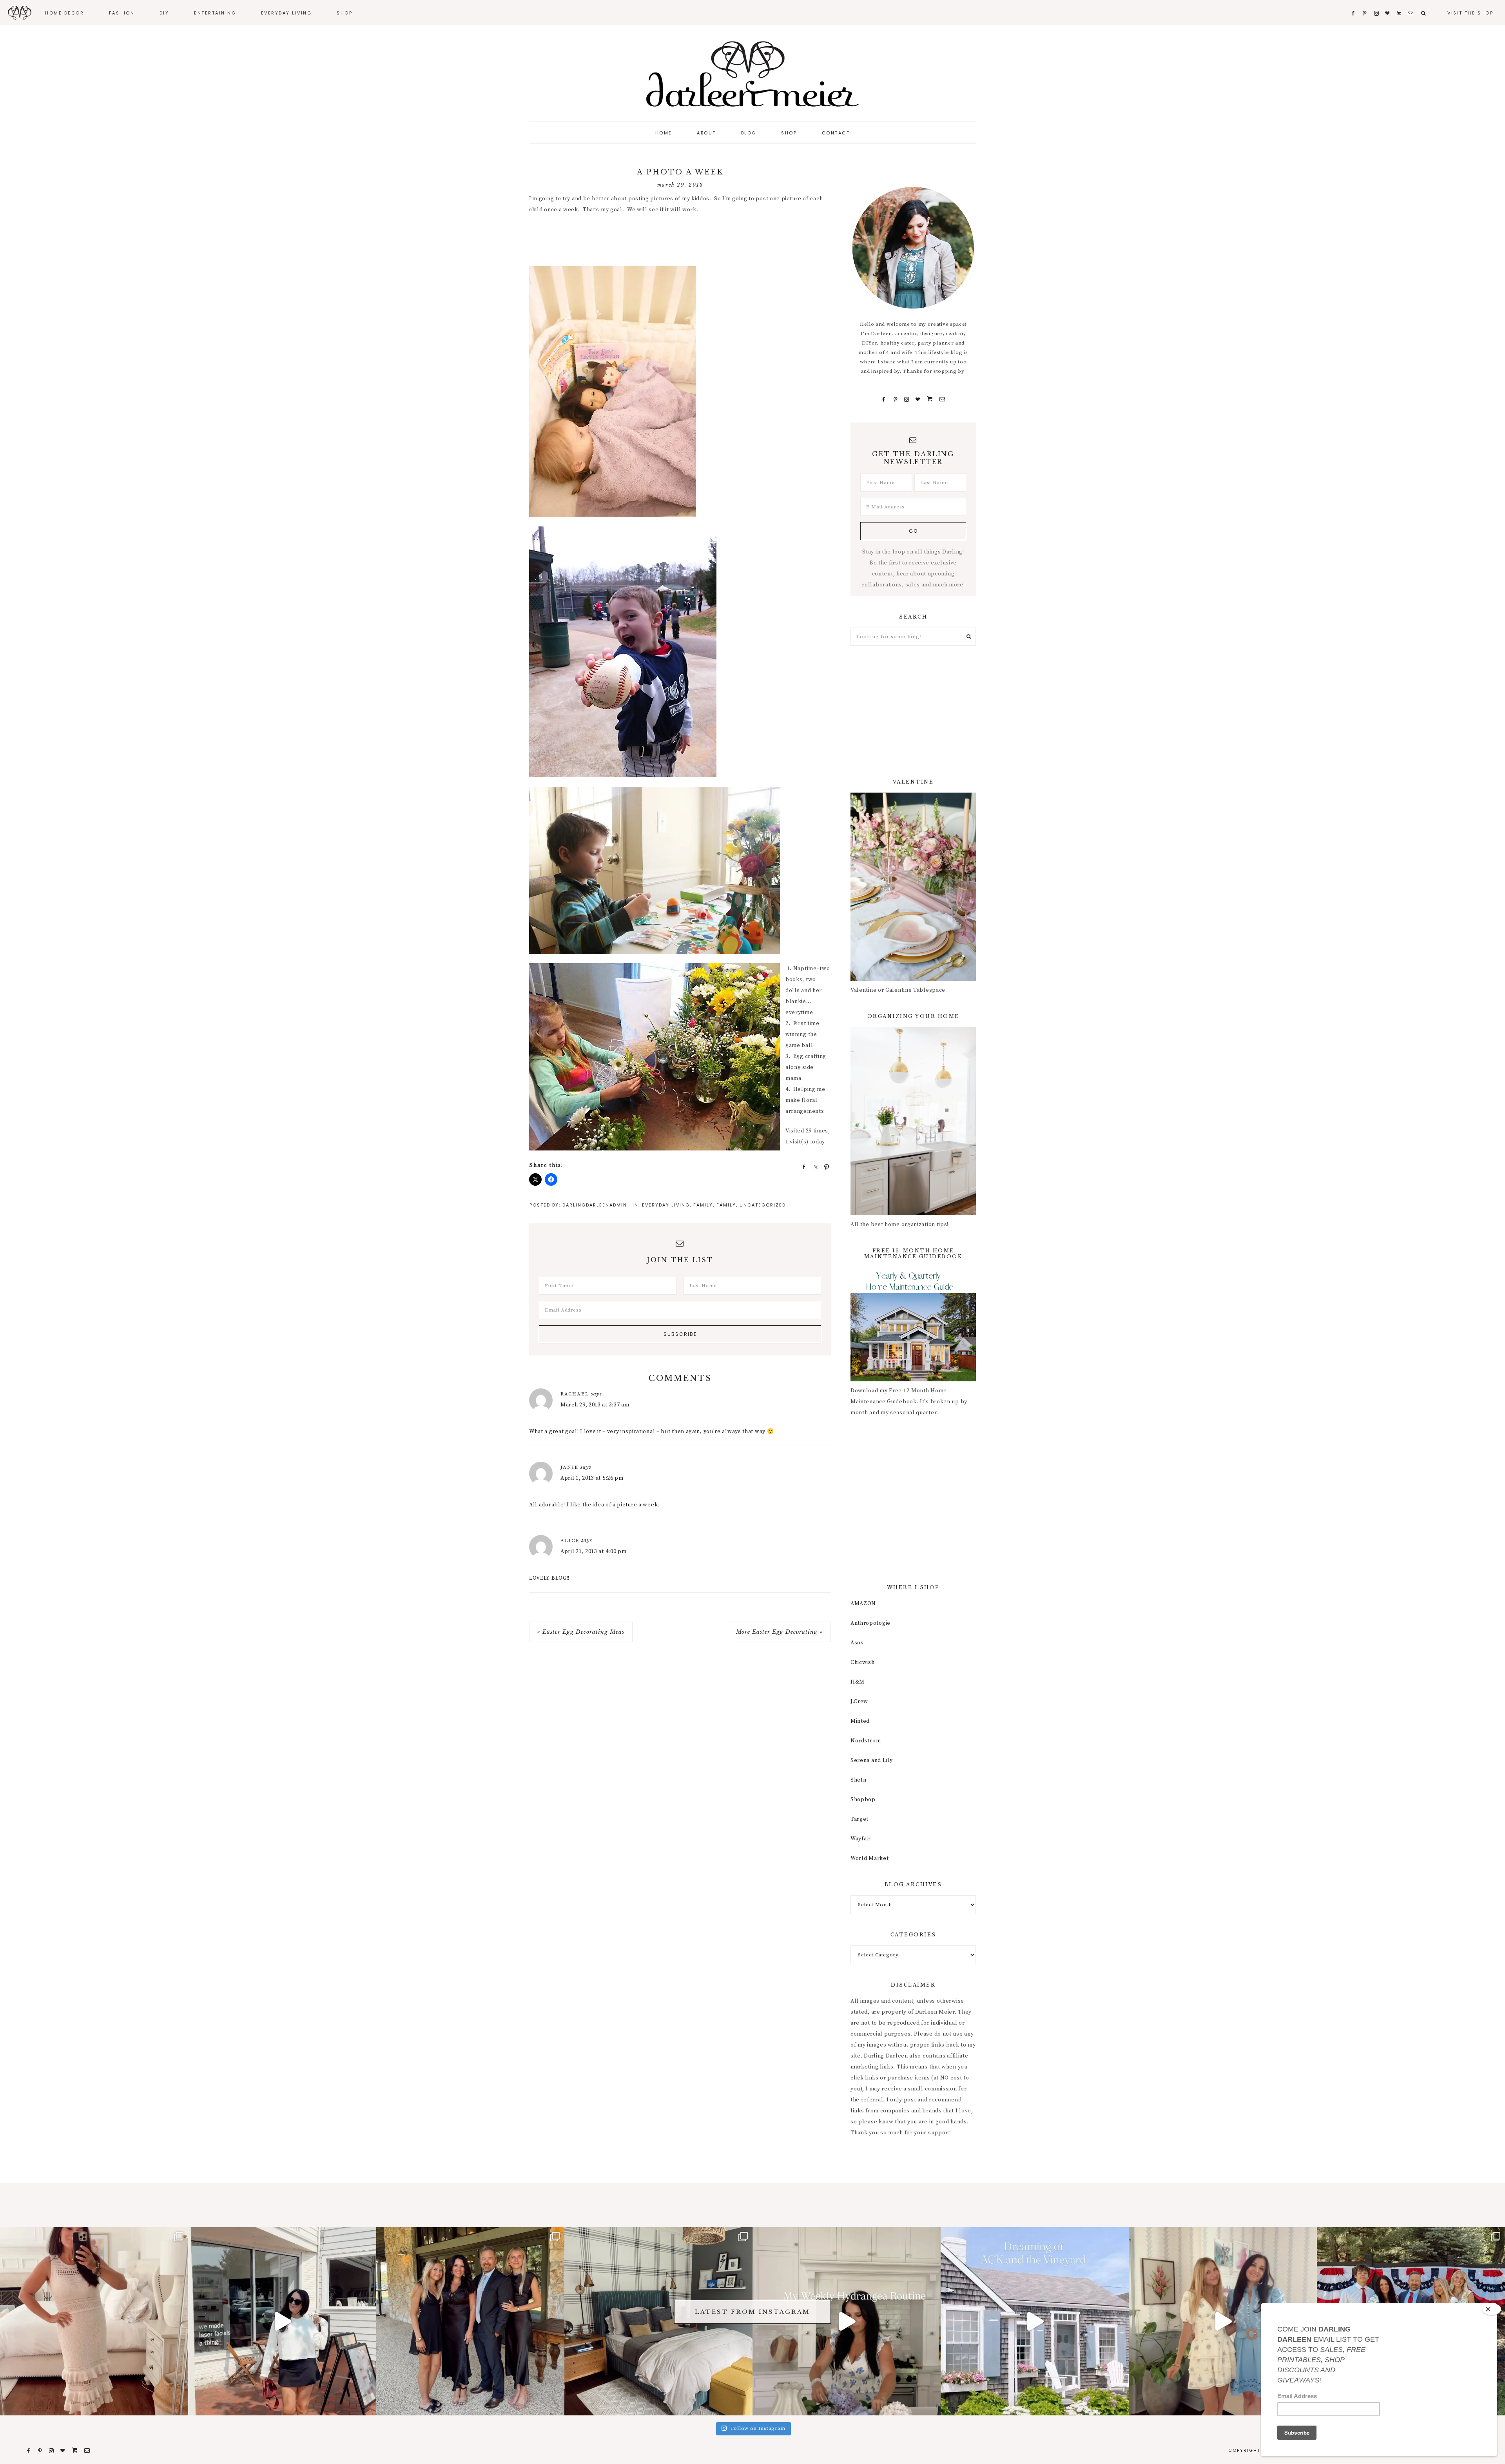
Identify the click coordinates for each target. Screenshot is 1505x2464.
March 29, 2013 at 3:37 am (595, 1405)
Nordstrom (866, 1741)
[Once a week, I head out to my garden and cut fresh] (847, 2321)
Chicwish (863, 1662)
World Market (869, 1858)
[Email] (942, 399)
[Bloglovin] (918, 399)
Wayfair (861, 1839)
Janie (569, 1467)
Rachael (575, 1394)
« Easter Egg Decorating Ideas (581, 1632)
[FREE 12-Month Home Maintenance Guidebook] (913, 1380)
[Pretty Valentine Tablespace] (913, 979)
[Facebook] (884, 399)
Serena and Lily (872, 1760)
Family (703, 1205)
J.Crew (859, 1702)
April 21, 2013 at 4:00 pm (594, 1551)
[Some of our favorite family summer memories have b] (1035, 2321)
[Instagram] (907, 399)
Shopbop (863, 1800)
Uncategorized (763, 1205)
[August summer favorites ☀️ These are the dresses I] (94, 2321)
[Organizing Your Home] (913, 1214)
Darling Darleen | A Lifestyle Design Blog (752, 74)
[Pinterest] (895, 399)
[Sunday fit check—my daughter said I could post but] (1223, 2321)
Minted (860, 1721)
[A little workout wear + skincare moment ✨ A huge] (282, 2321)
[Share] (801, 1167)
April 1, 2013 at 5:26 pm (592, 1478)
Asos (857, 1643)
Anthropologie (870, 1623)
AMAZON (863, 1604)
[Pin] (824, 1167)
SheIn (859, 1780)
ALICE (570, 1540)
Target (859, 1819)
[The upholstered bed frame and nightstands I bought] (658, 2321)
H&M (858, 1682)
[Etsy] (930, 399)
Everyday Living (666, 1205)
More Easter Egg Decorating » (779, 1632)
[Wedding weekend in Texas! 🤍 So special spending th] (470, 2321)
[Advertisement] (672, 241)
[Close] (1492, 2309)
